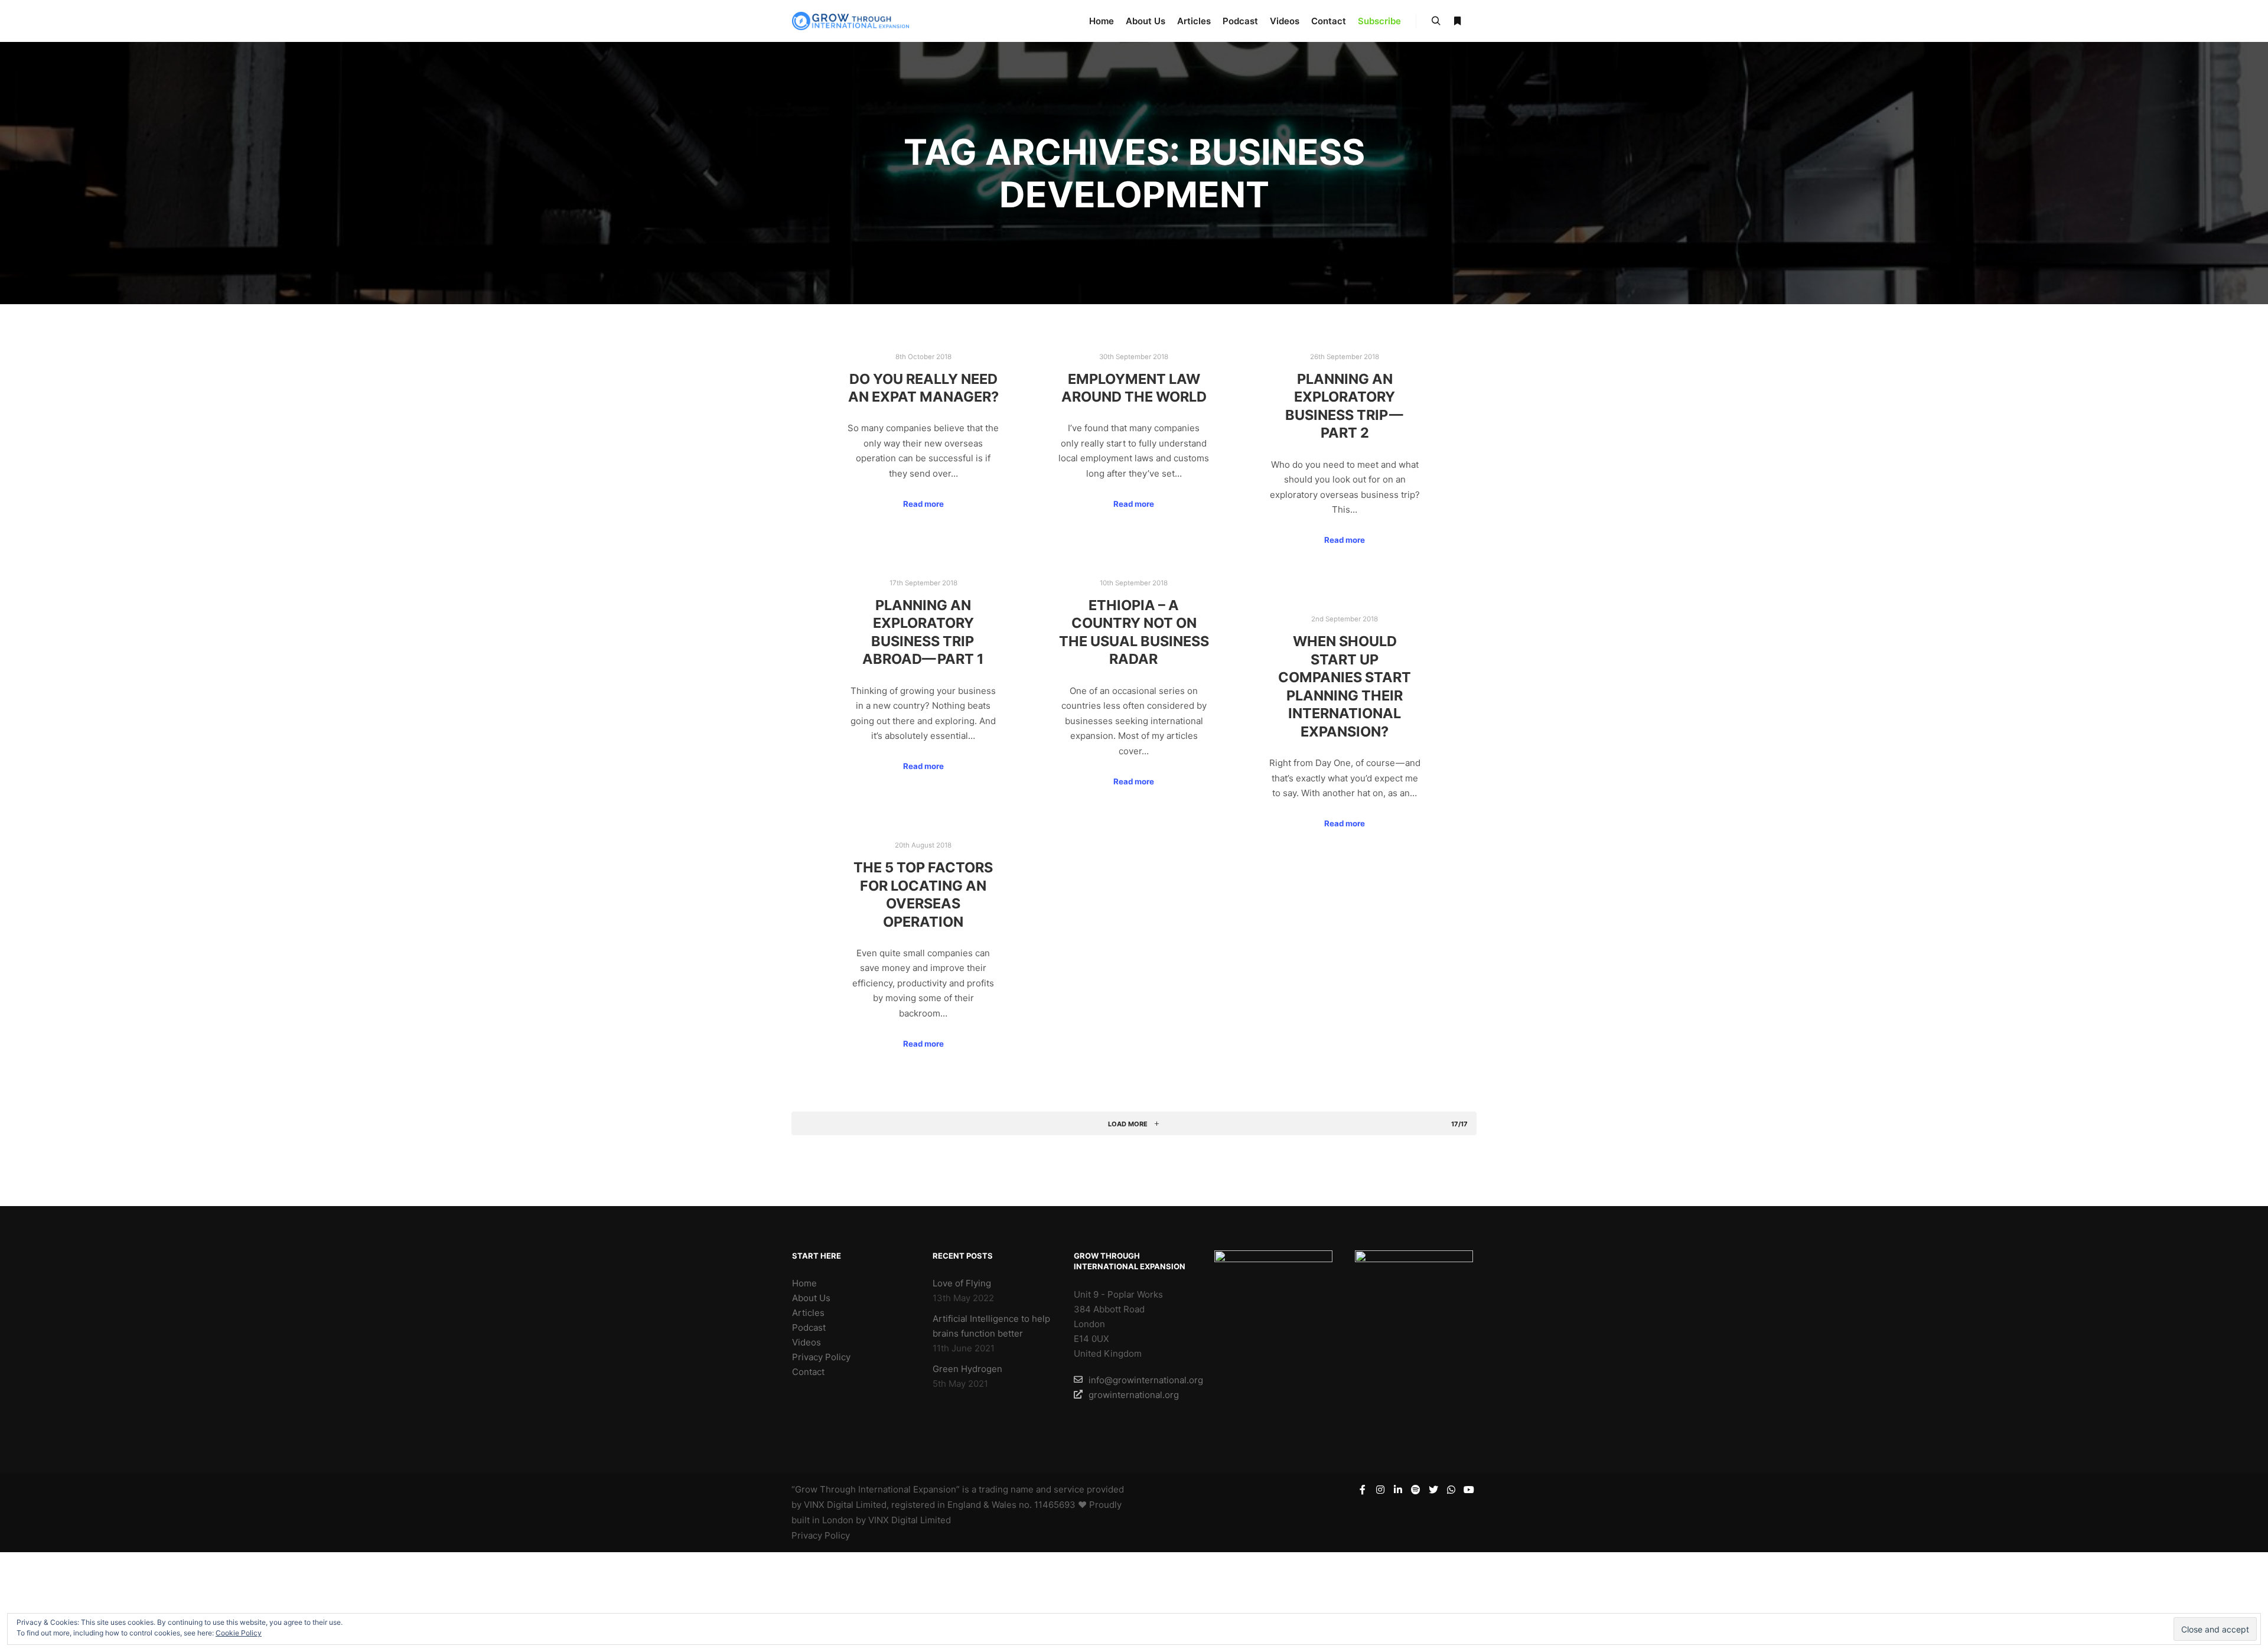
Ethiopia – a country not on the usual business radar (1134, 632)
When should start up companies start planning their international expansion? (1345, 686)
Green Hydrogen (967, 1369)
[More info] (1457, 21)
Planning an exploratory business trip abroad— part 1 (923, 632)
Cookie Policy (239, 1633)
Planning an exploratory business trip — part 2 (1345, 406)
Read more (923, 504)
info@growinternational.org (1141, 1380)
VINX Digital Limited (910, 1520)
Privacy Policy (821, 1357)
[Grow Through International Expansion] (850, 21)
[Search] (1436, 21)
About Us (811, 1298)
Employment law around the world (1134, 388)
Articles (808, 1313)
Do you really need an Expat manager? (923, 388)
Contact (808, 1372)
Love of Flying (962, 1283)
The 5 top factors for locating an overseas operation (923, 895)
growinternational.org (1134, 1395)
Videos (806, 1342)
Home (804, 1283)
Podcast (809, 1327)
